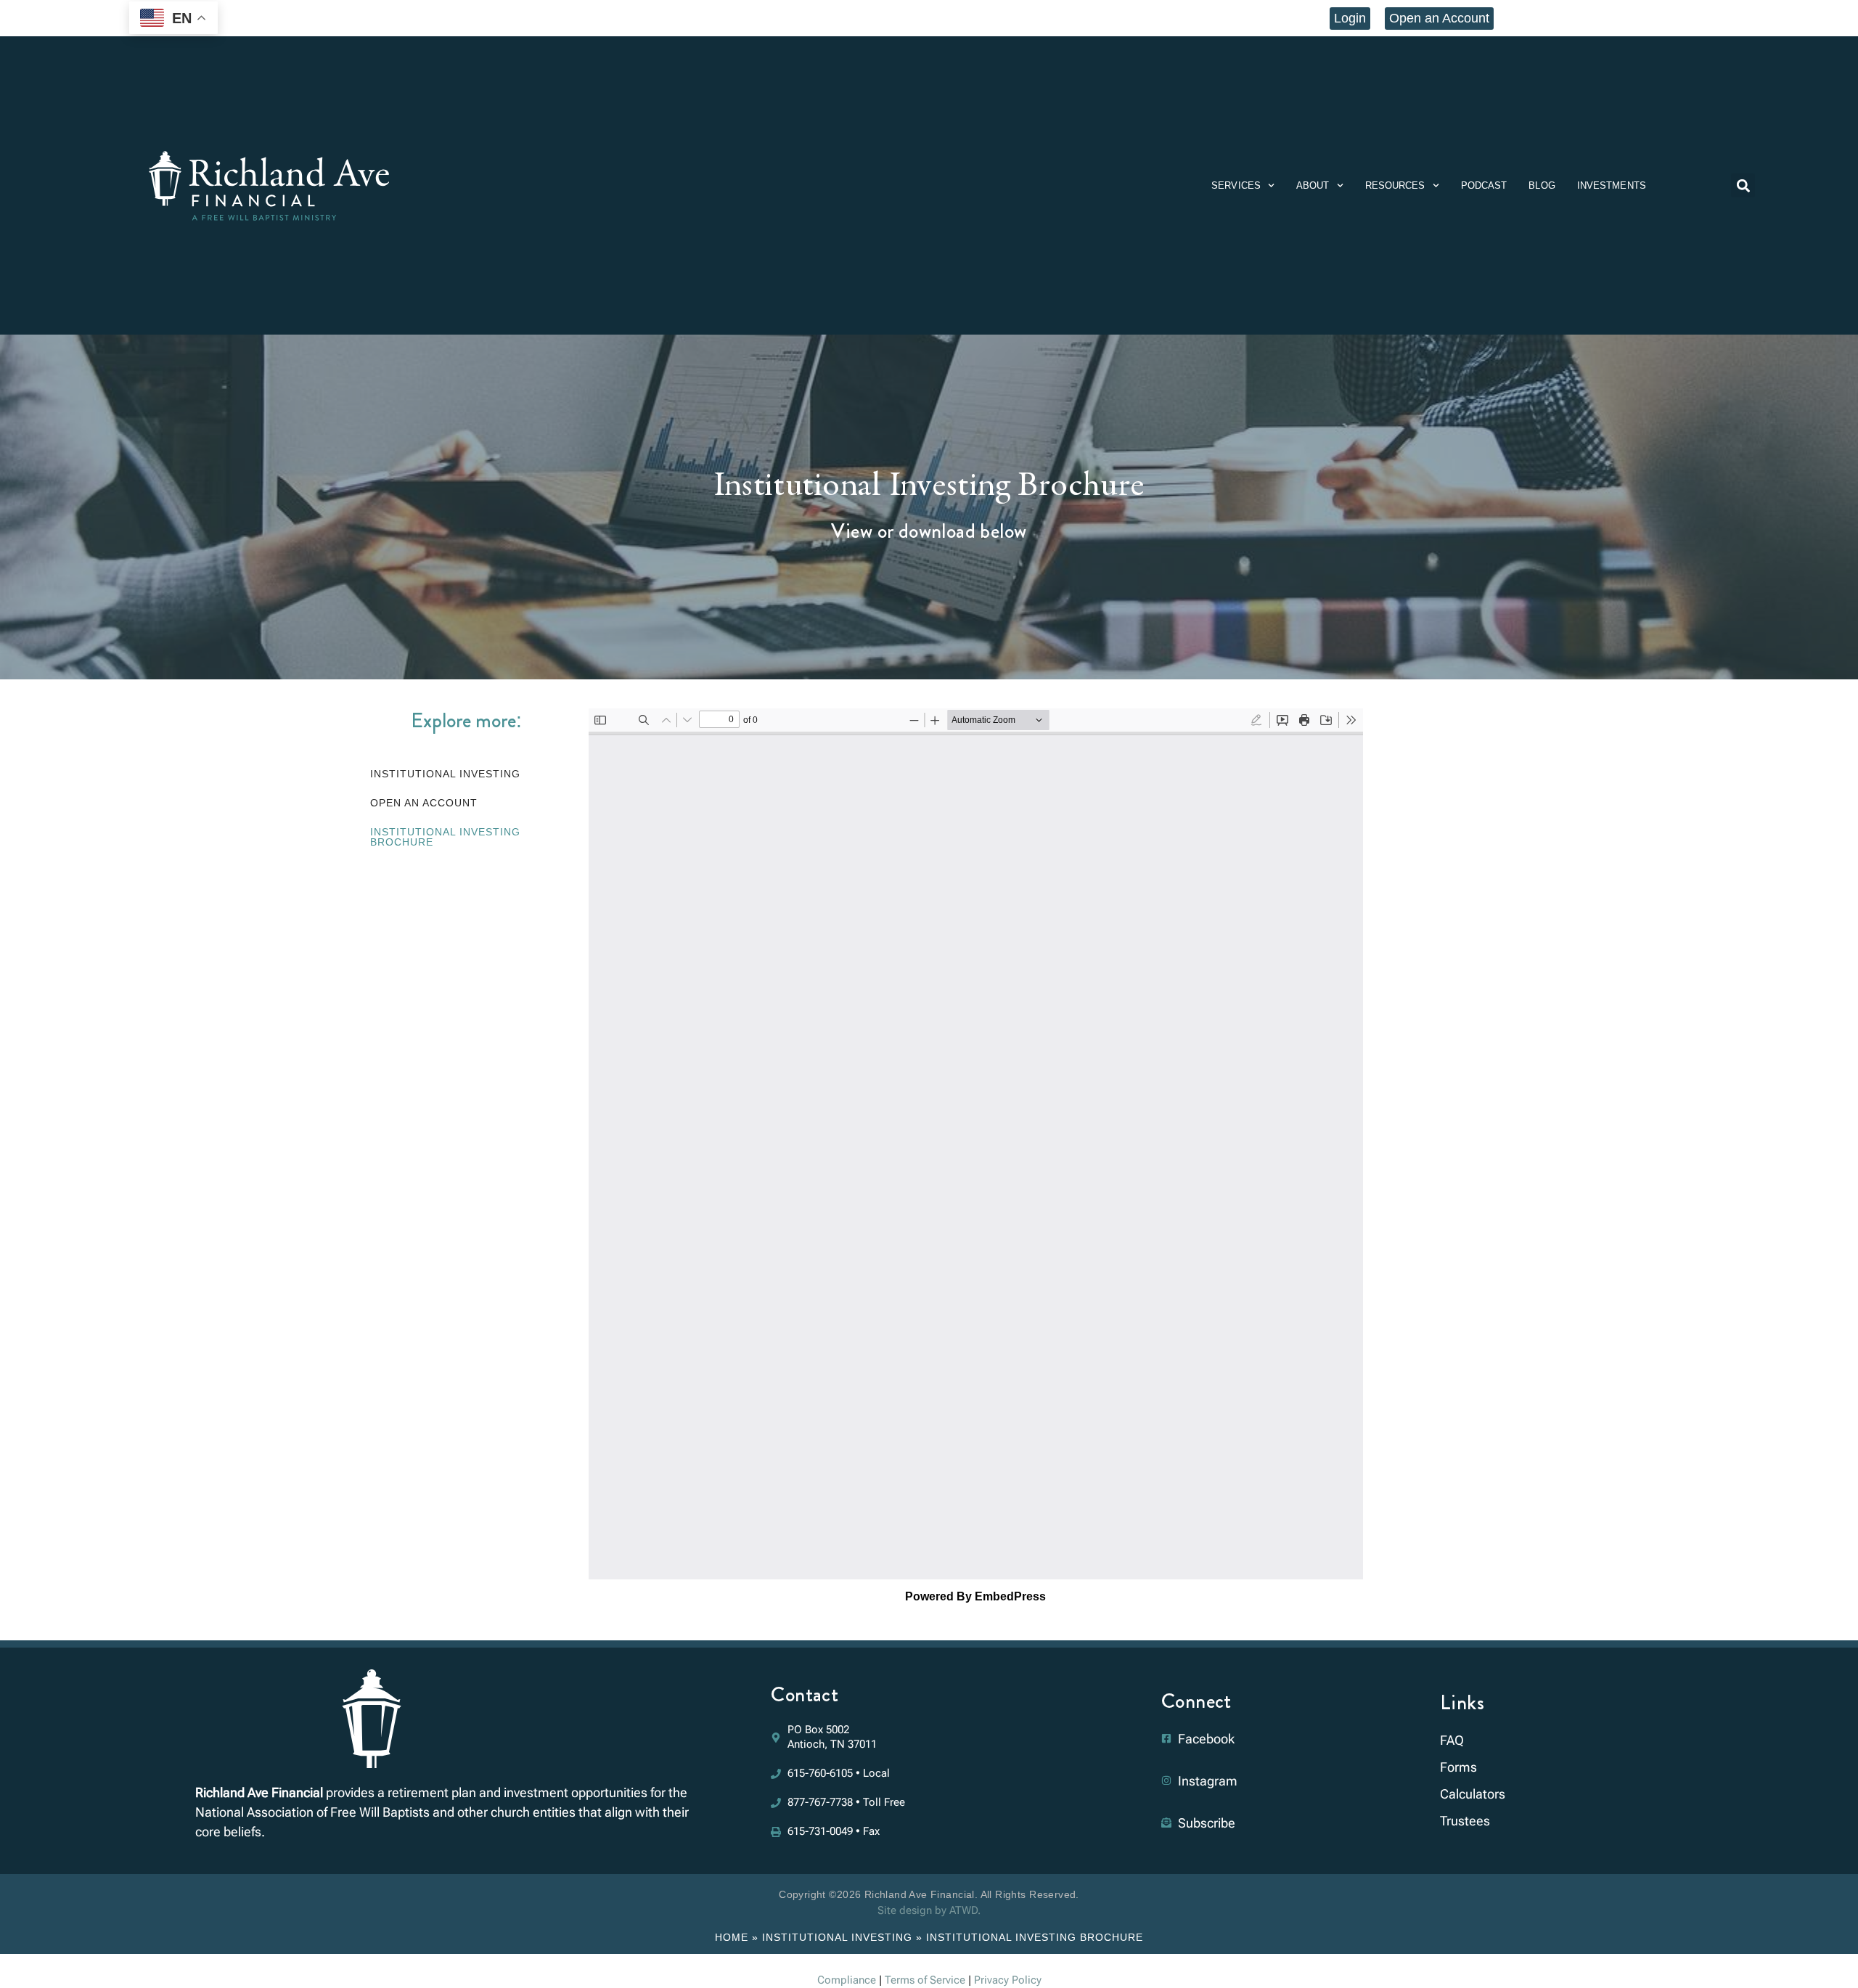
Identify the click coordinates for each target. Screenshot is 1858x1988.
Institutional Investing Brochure (445, 837)
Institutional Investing (445, 774)
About (1313, 185)
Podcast (1484, 185)
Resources (1395, 185)
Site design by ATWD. (929, 1910)
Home (732, 1937)
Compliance (847, 1980)
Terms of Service (925, 1980)
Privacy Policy (1008, 1980)
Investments (1612, 185)
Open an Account (424, 803)
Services (1236, 185)
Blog (1542, 185)
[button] (1743, 185)
